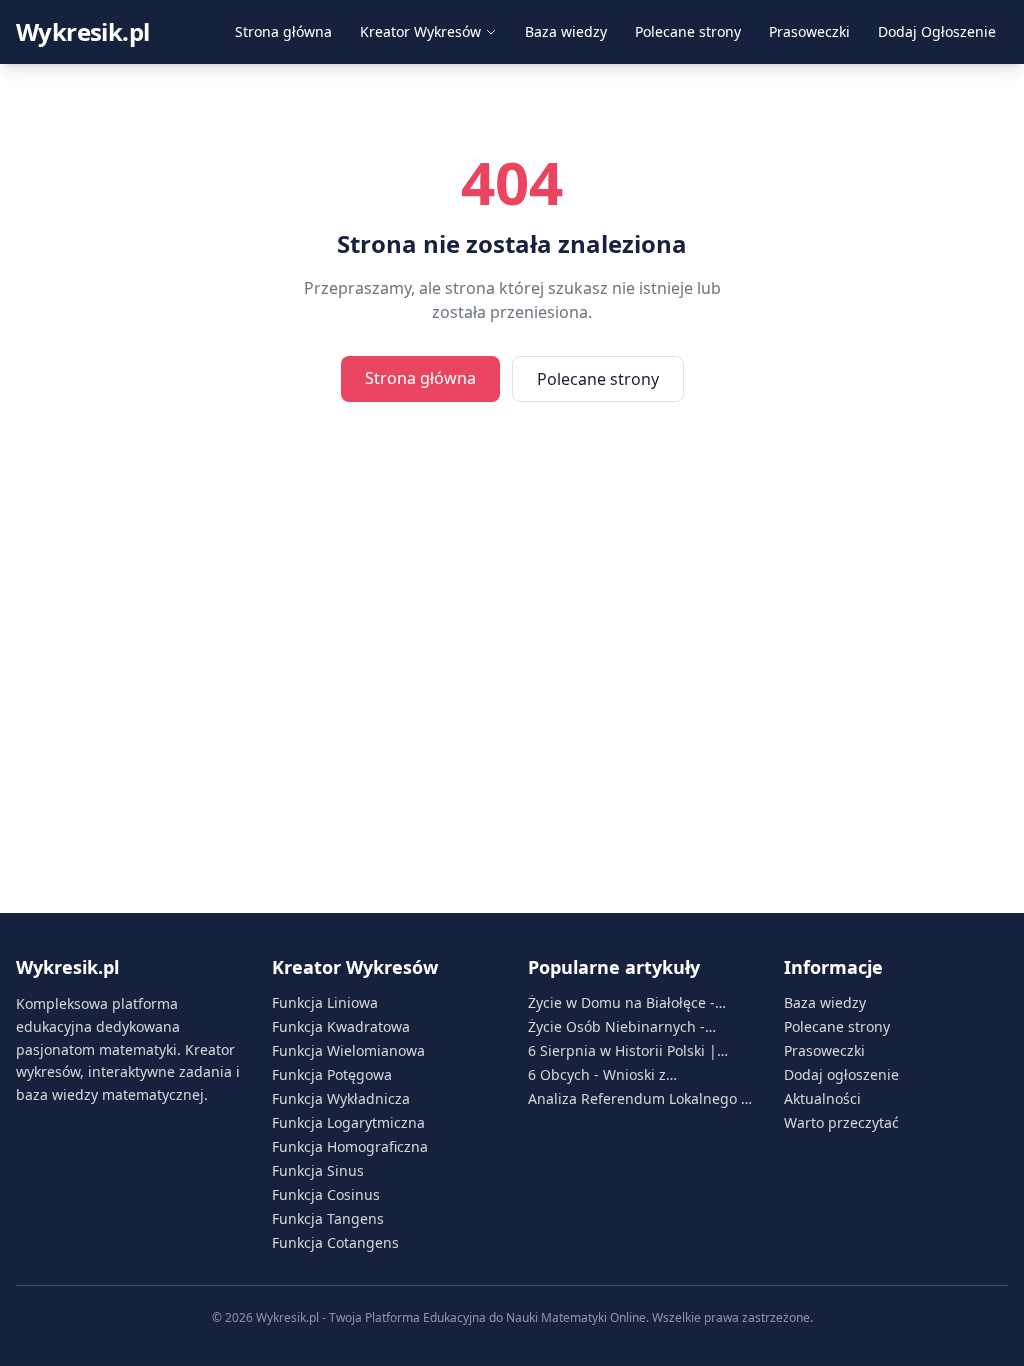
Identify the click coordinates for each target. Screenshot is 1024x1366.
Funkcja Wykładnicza (341, 1098)
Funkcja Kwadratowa (341, 1026)
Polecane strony (688, 31)
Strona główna (283, 31)
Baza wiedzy (566, 31)
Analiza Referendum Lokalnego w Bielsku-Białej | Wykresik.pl (640, 1099)
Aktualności (822, 1098)
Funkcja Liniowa (325, 1002)
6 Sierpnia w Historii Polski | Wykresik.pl (622, 1051)
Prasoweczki (809, 31)
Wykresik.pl (82, 32)
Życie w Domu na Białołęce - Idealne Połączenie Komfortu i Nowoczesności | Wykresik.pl (628, 1003)
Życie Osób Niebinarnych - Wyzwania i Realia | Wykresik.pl (634, 1027)
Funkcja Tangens (328, 1218)
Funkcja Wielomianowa (348, 1050)
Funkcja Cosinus (326, 1194)
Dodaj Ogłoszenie (937, 31)
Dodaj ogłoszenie (841, 1074)
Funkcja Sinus (318, 1170)
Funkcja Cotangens (335, 1242)
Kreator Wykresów (420, 31)
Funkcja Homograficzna (350, 1146)
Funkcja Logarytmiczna (348, 1122)
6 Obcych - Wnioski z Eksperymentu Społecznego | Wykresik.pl (626, 1075)
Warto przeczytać (841, 1122)
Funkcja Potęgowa (332, 1074)
